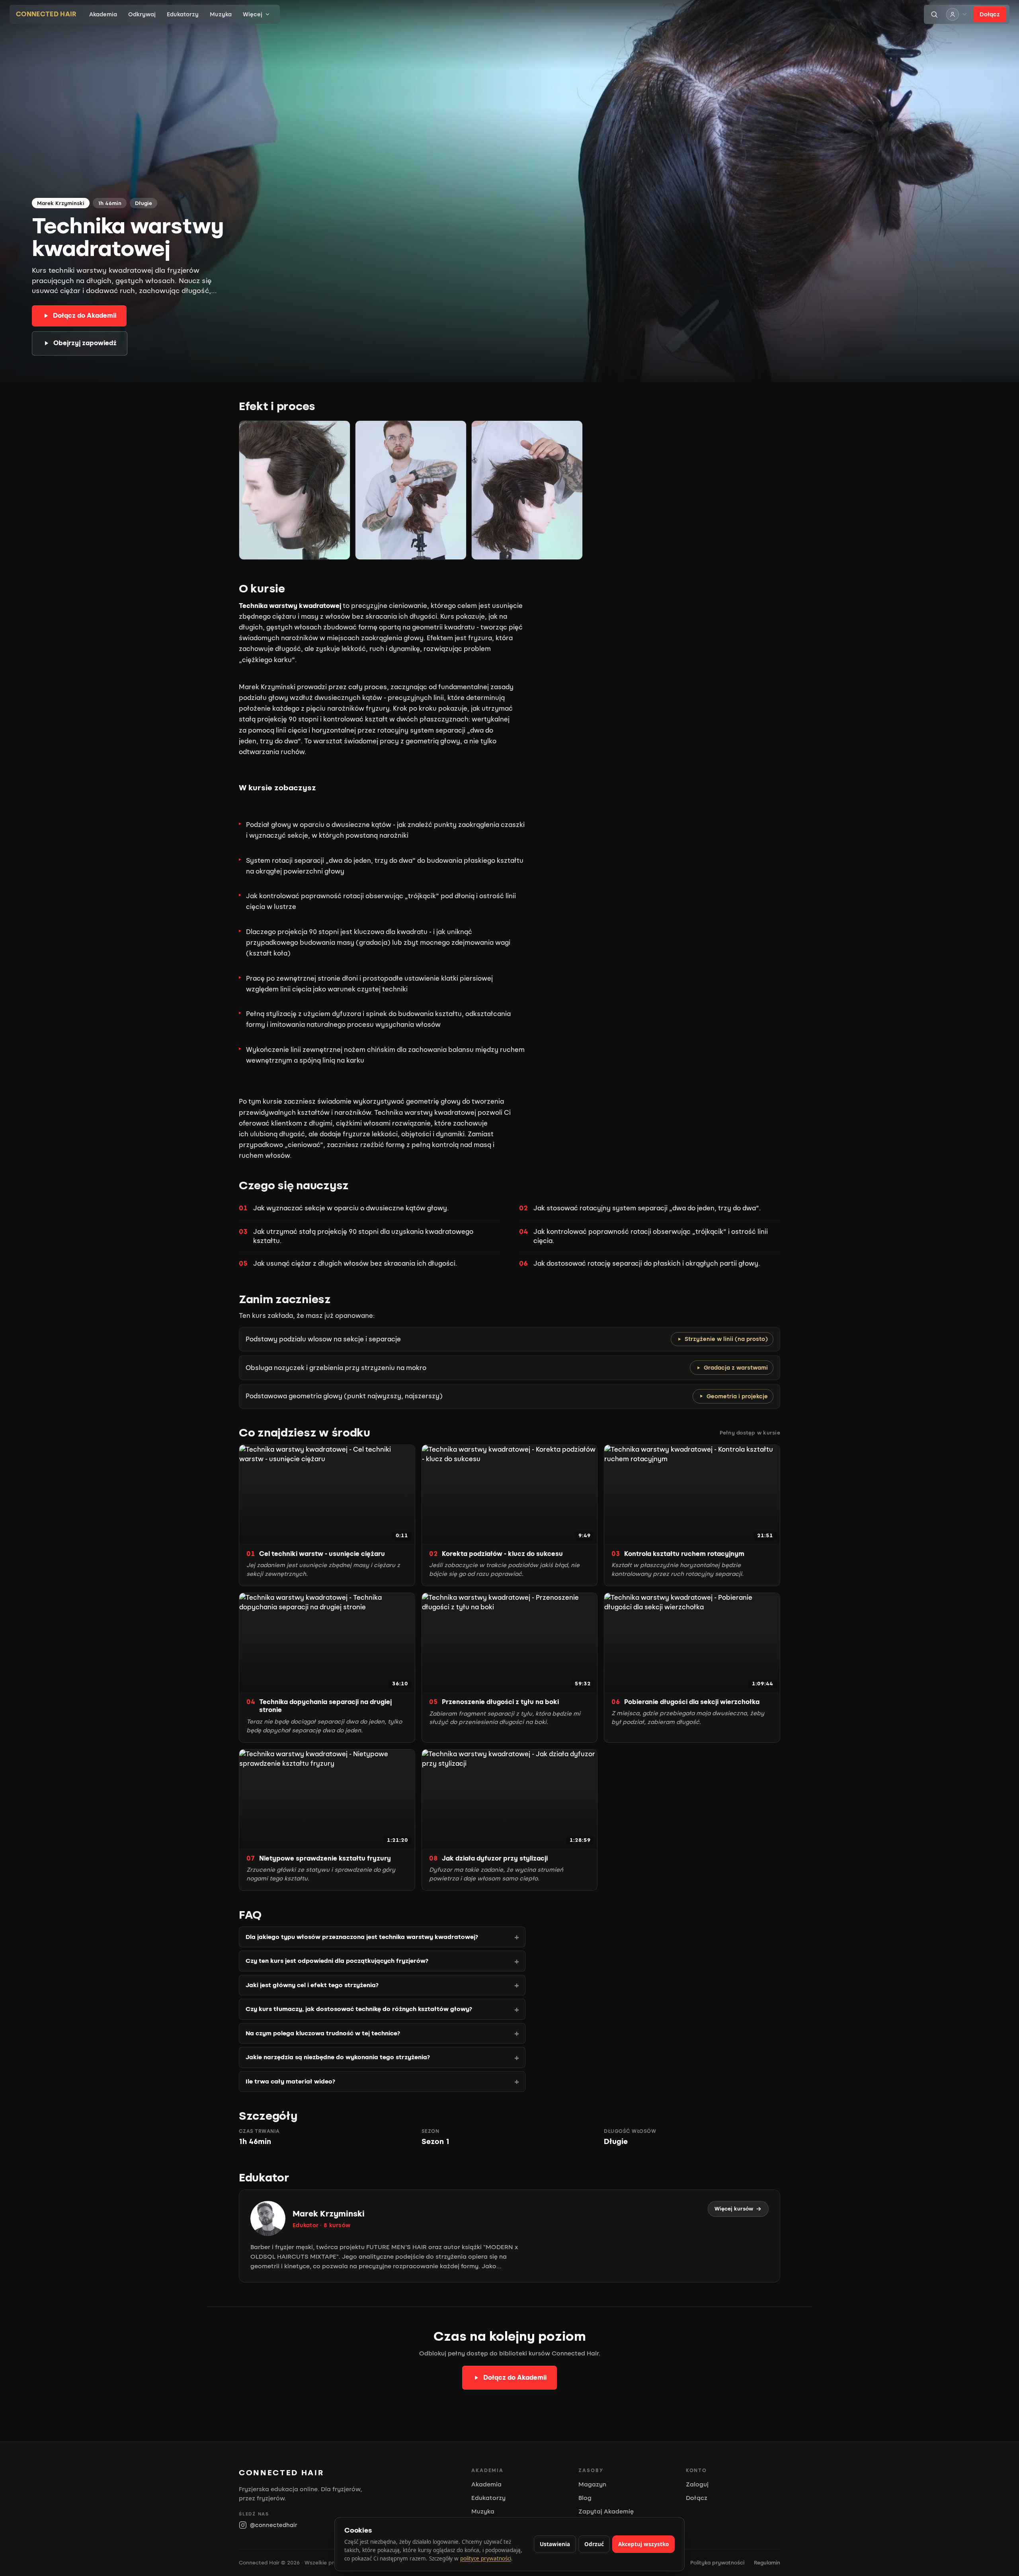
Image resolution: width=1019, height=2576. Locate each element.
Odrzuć (594, 2544)
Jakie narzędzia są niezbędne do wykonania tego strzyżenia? (338, 2057)
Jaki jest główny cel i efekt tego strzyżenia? (312, 1985)
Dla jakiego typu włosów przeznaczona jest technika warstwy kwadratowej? (362, 1937)
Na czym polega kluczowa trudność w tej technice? (323, 2033)
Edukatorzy (183, 15)
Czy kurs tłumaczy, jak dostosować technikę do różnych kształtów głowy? (359, 2009)
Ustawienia (555, 2544)
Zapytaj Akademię (606, 2512)
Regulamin (767, 2563)
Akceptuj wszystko (643, 2544)
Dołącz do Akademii (85, 316)
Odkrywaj (142, 15)
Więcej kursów (734, 2209)
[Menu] (957, 14)
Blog (585, 2498)
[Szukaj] (934, 14)
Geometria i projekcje (737, 1396)
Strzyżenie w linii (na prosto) (726, 1339)
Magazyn (592, 2484)
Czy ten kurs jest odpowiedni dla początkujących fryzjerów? (337, 1961)
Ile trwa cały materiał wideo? (290, 2082)
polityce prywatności (486, 2558)
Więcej (253, 15)
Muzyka (221, 15)
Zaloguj (697, 2484)
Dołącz (990, 15)
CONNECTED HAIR (46, 14)
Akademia (103, 15)
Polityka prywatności (717, 2563)
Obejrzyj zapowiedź (85, 343)
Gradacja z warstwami (736, 1368)
